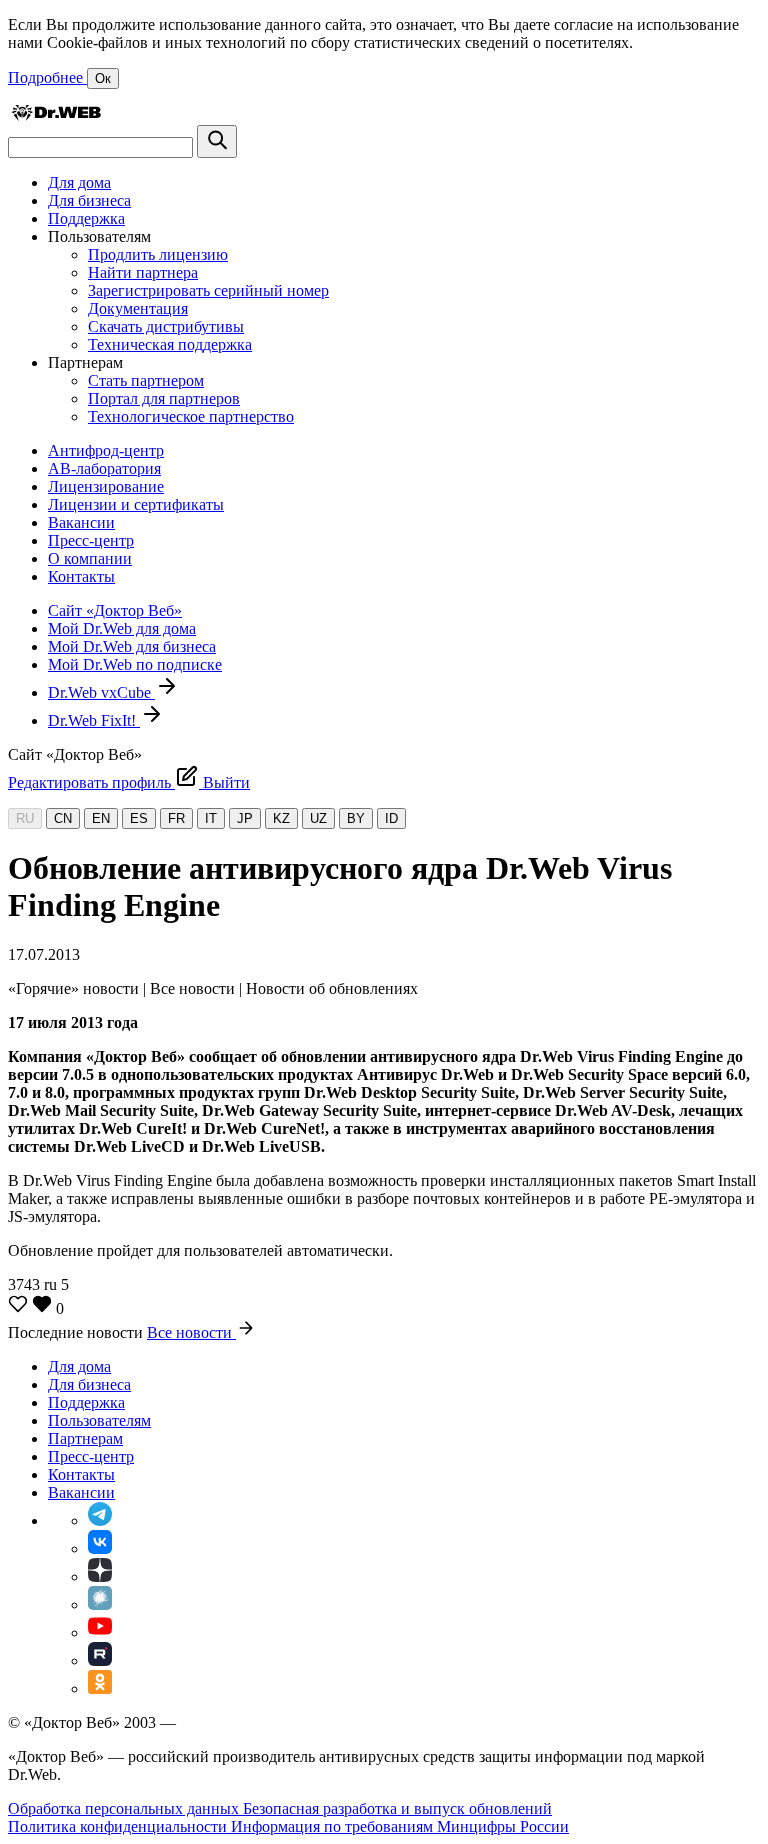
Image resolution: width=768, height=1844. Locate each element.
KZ (281, 818)
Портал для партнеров (164, 398)
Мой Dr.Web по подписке (135, 664)
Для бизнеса (89, 200)
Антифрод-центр (106, 450)
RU (25, 818)
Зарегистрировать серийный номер (208, 290)
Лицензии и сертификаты (136, 504)
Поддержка (86, 218)
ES (139, 818)
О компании (90, 558)
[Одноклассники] (100, 1688)
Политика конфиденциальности (119, 1826)
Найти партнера (143, 272)
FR (176, 818)
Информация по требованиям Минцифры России (400, 1826)
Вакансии (81, 522)
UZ (318, 818)
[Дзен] (100, 1576)
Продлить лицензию (158, 254)
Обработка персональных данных (125, 1808)
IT (211, 818)
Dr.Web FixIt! (94, 720)
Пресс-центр (91, 540)
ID (391, 818)
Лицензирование (106, 486)
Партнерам (85, 1438)
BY (356, 818)
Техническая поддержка (170, 344)
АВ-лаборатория (104, 468)
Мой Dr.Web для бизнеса (132, 646)
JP (245, 818)
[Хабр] (100, 1604)
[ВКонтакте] (100, 1548)
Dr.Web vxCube (101, 692)
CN (63, 818)
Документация (138, 308)
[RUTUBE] (100, 1660)
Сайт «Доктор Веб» (115, 610)
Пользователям (99, 1420)
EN (101, 818)
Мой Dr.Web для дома (122, 628)
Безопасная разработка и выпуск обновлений (397, 1808)
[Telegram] (100, 1520)
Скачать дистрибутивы (166, 326)
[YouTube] (100, 1632)
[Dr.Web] (56, 115)
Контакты (81, 576)
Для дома (79, 182)
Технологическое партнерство (191, 416)
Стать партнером (146, 380)
